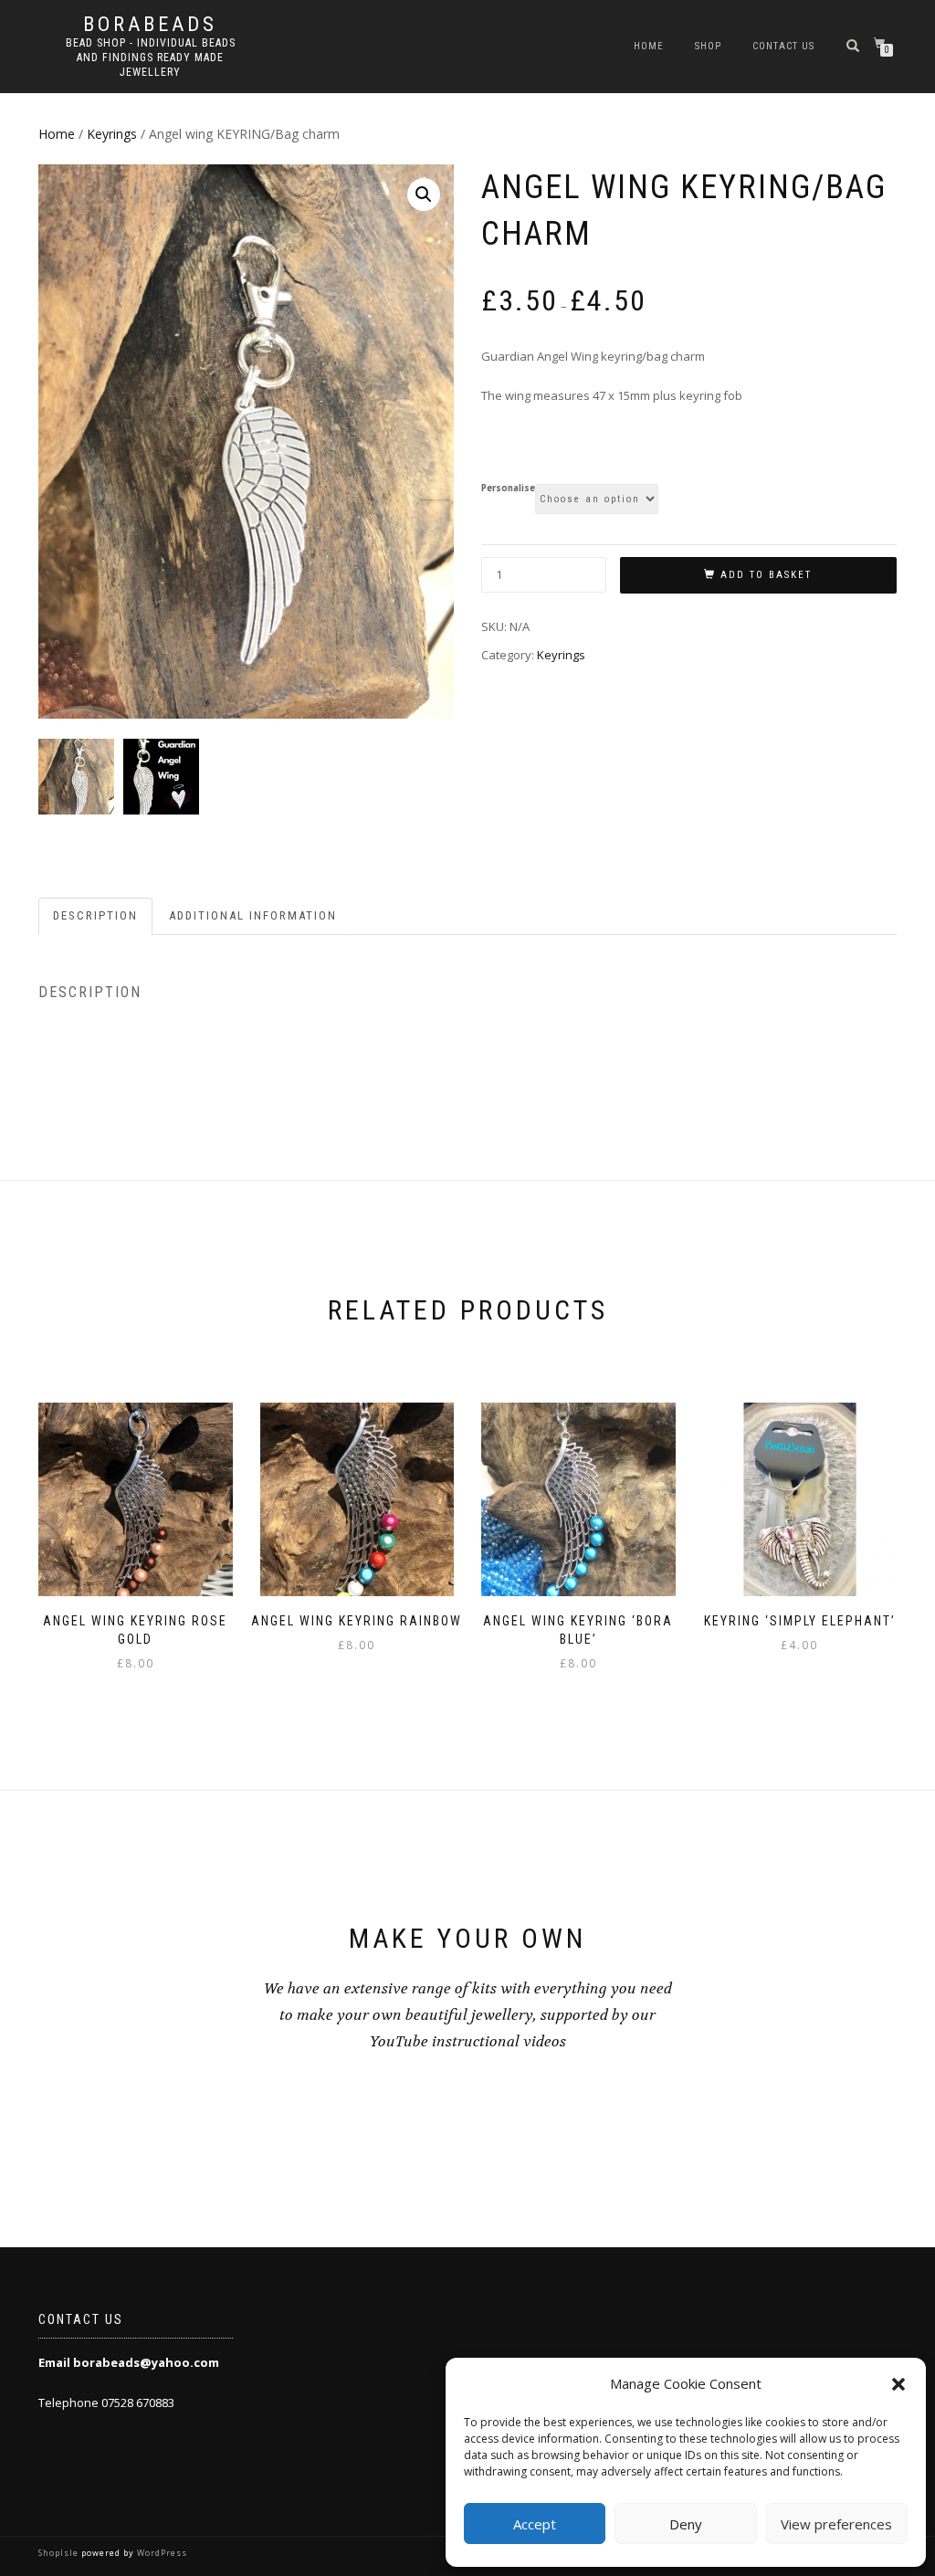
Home (649, 46)
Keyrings (112, 134)
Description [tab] (95, 915)
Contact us (783, 46)
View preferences (836, 2524)
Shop (708, 46)
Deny (686, 2524)
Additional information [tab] (253, 915)
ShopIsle (60, 2553)
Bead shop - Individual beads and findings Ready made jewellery (151, 58)
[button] (898, 2384)
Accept (535, 2524)
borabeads (150, 25)
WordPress (161, 2553)
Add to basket (766, 575)
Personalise (508, 489)
